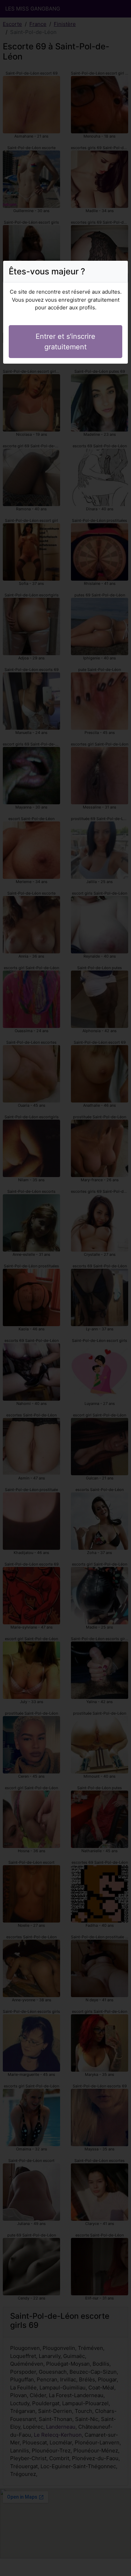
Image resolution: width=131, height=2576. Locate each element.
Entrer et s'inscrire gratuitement (65, 342)
